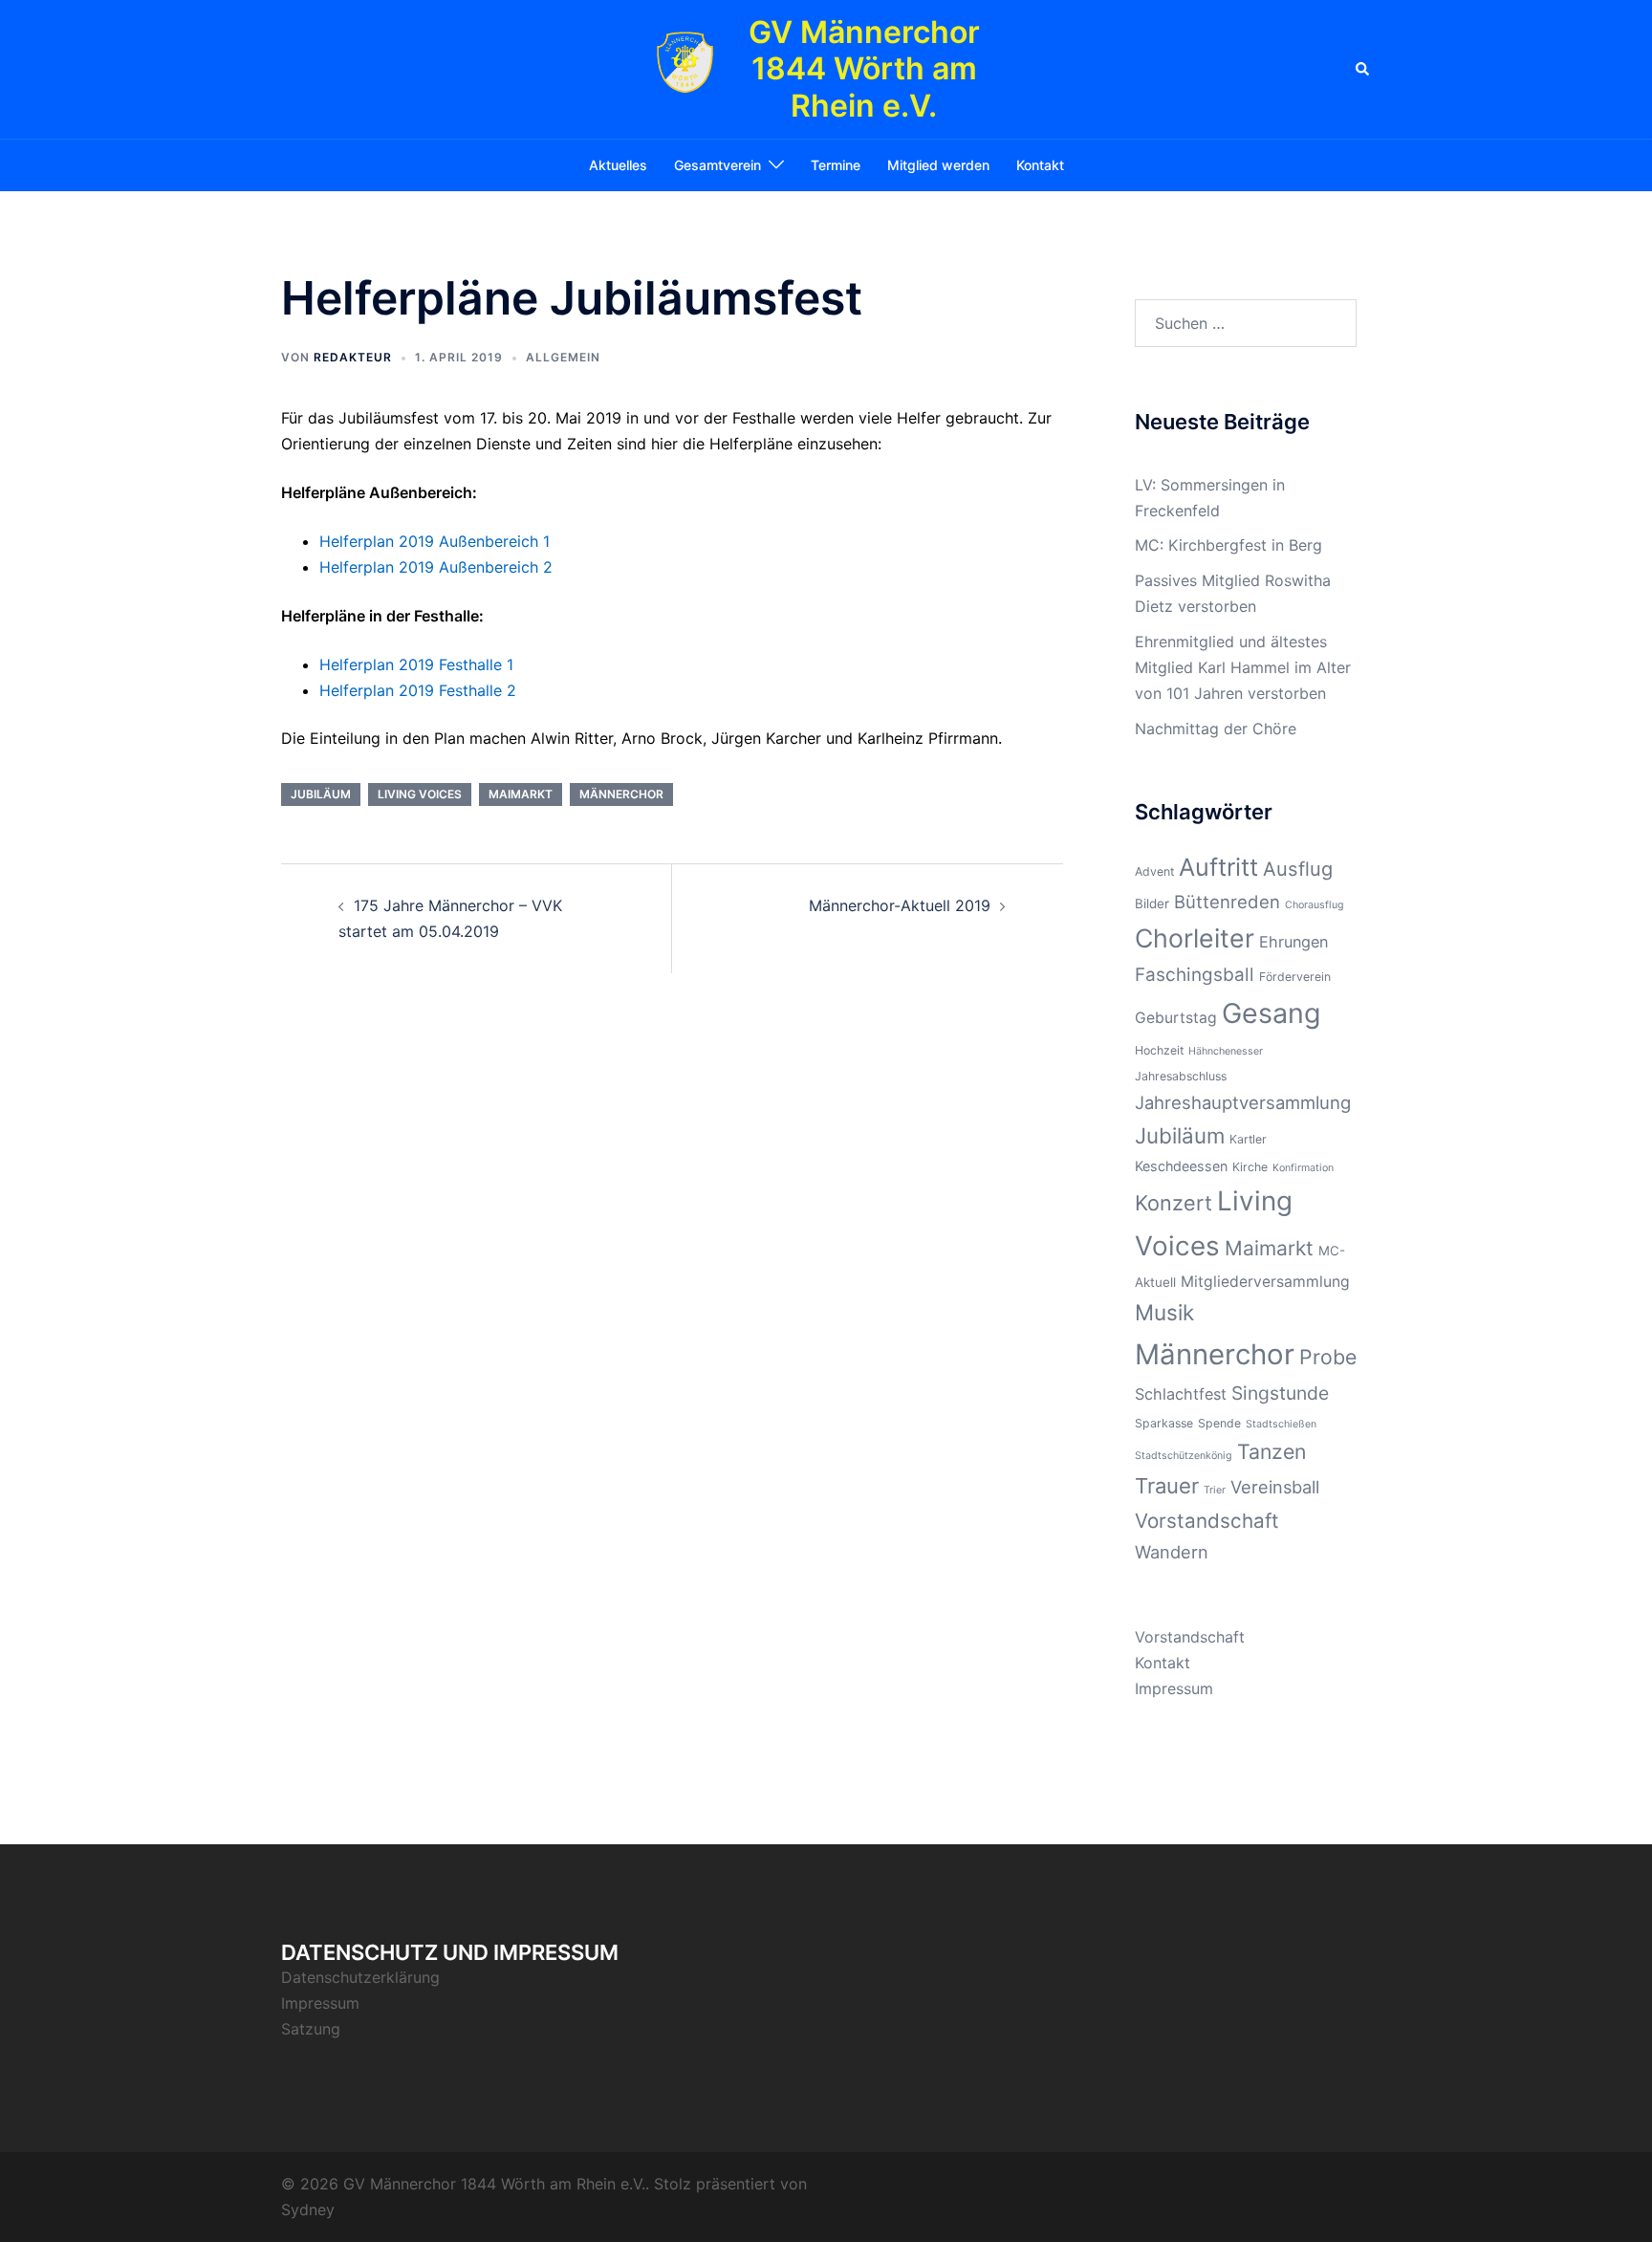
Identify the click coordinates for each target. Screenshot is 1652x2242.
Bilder (1152, 903)
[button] (1363, 69)
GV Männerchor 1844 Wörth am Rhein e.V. (864, 69)
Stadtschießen (1281, 1424)
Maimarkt (521, 794)
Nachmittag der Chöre (1216, 729)
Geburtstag (1176, 1018)
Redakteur (353, 357)
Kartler (1248, 1139)
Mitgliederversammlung (1265, 1282)
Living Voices (420, 794)
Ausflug (1298, 869)
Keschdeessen (1181, 1166)
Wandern (1172, 1552)
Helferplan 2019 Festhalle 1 (416, 664)
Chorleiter (1195, 938)
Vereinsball (1275, 1487)
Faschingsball (1195, 975)
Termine (836, 165)
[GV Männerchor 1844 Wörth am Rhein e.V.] (685, 70)
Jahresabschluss (1181, 1076)
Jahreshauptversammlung (1243, 1102)
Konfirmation (1303, 1168)
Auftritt (1218, 867)
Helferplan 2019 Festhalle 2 (418, 690)
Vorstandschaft (1207, 1521)
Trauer (1167, 1486)
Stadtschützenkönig (1184, 1456)
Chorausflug (1315, 905)
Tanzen (1272, 1451)
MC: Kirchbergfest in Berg (1228, 545)
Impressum (1174, 1688)
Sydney (308, 2209)
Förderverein (1295, 977)
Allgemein (563, 357)
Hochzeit (1159, 1050)
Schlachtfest (1181, 1394)
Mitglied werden (938, 165)
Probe (1328, 1357)
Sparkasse (1164, 1423)
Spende (1219, 1423)
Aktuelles (618, 165)
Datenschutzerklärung (360, 1977)
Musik (1164, 1312)
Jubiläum (321, 794)
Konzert (1174, 1203)
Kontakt (1040, 165)
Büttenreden (1227, 902)
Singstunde (1280, 1393)
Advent (1154, 871)
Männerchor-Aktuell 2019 (900, 905)
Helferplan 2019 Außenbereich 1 (435, 541)
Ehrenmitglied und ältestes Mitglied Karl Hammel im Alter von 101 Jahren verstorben (1243, 667)
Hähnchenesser (1226, 1051)
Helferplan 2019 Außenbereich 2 (436, 567)
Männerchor (621, 794)
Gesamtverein (717, 165)
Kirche (1250, 1167)
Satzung (311, 2029)
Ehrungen (1293, 942)
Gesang (1271, 1013)
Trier (1215, 1490)
